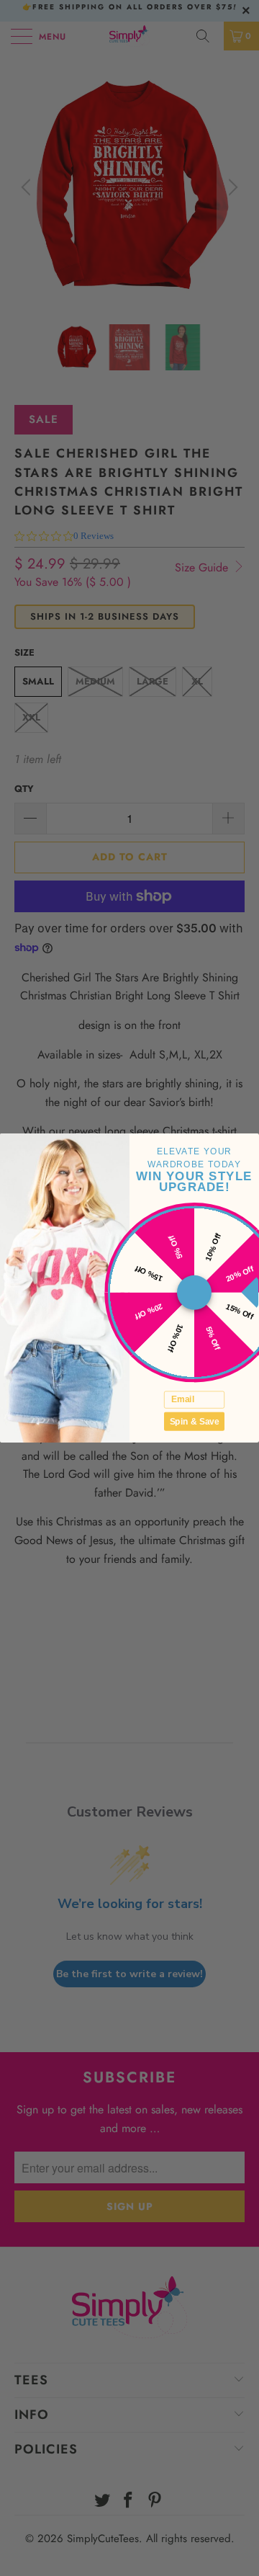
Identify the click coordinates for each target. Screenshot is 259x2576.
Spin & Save (195, 1421)
